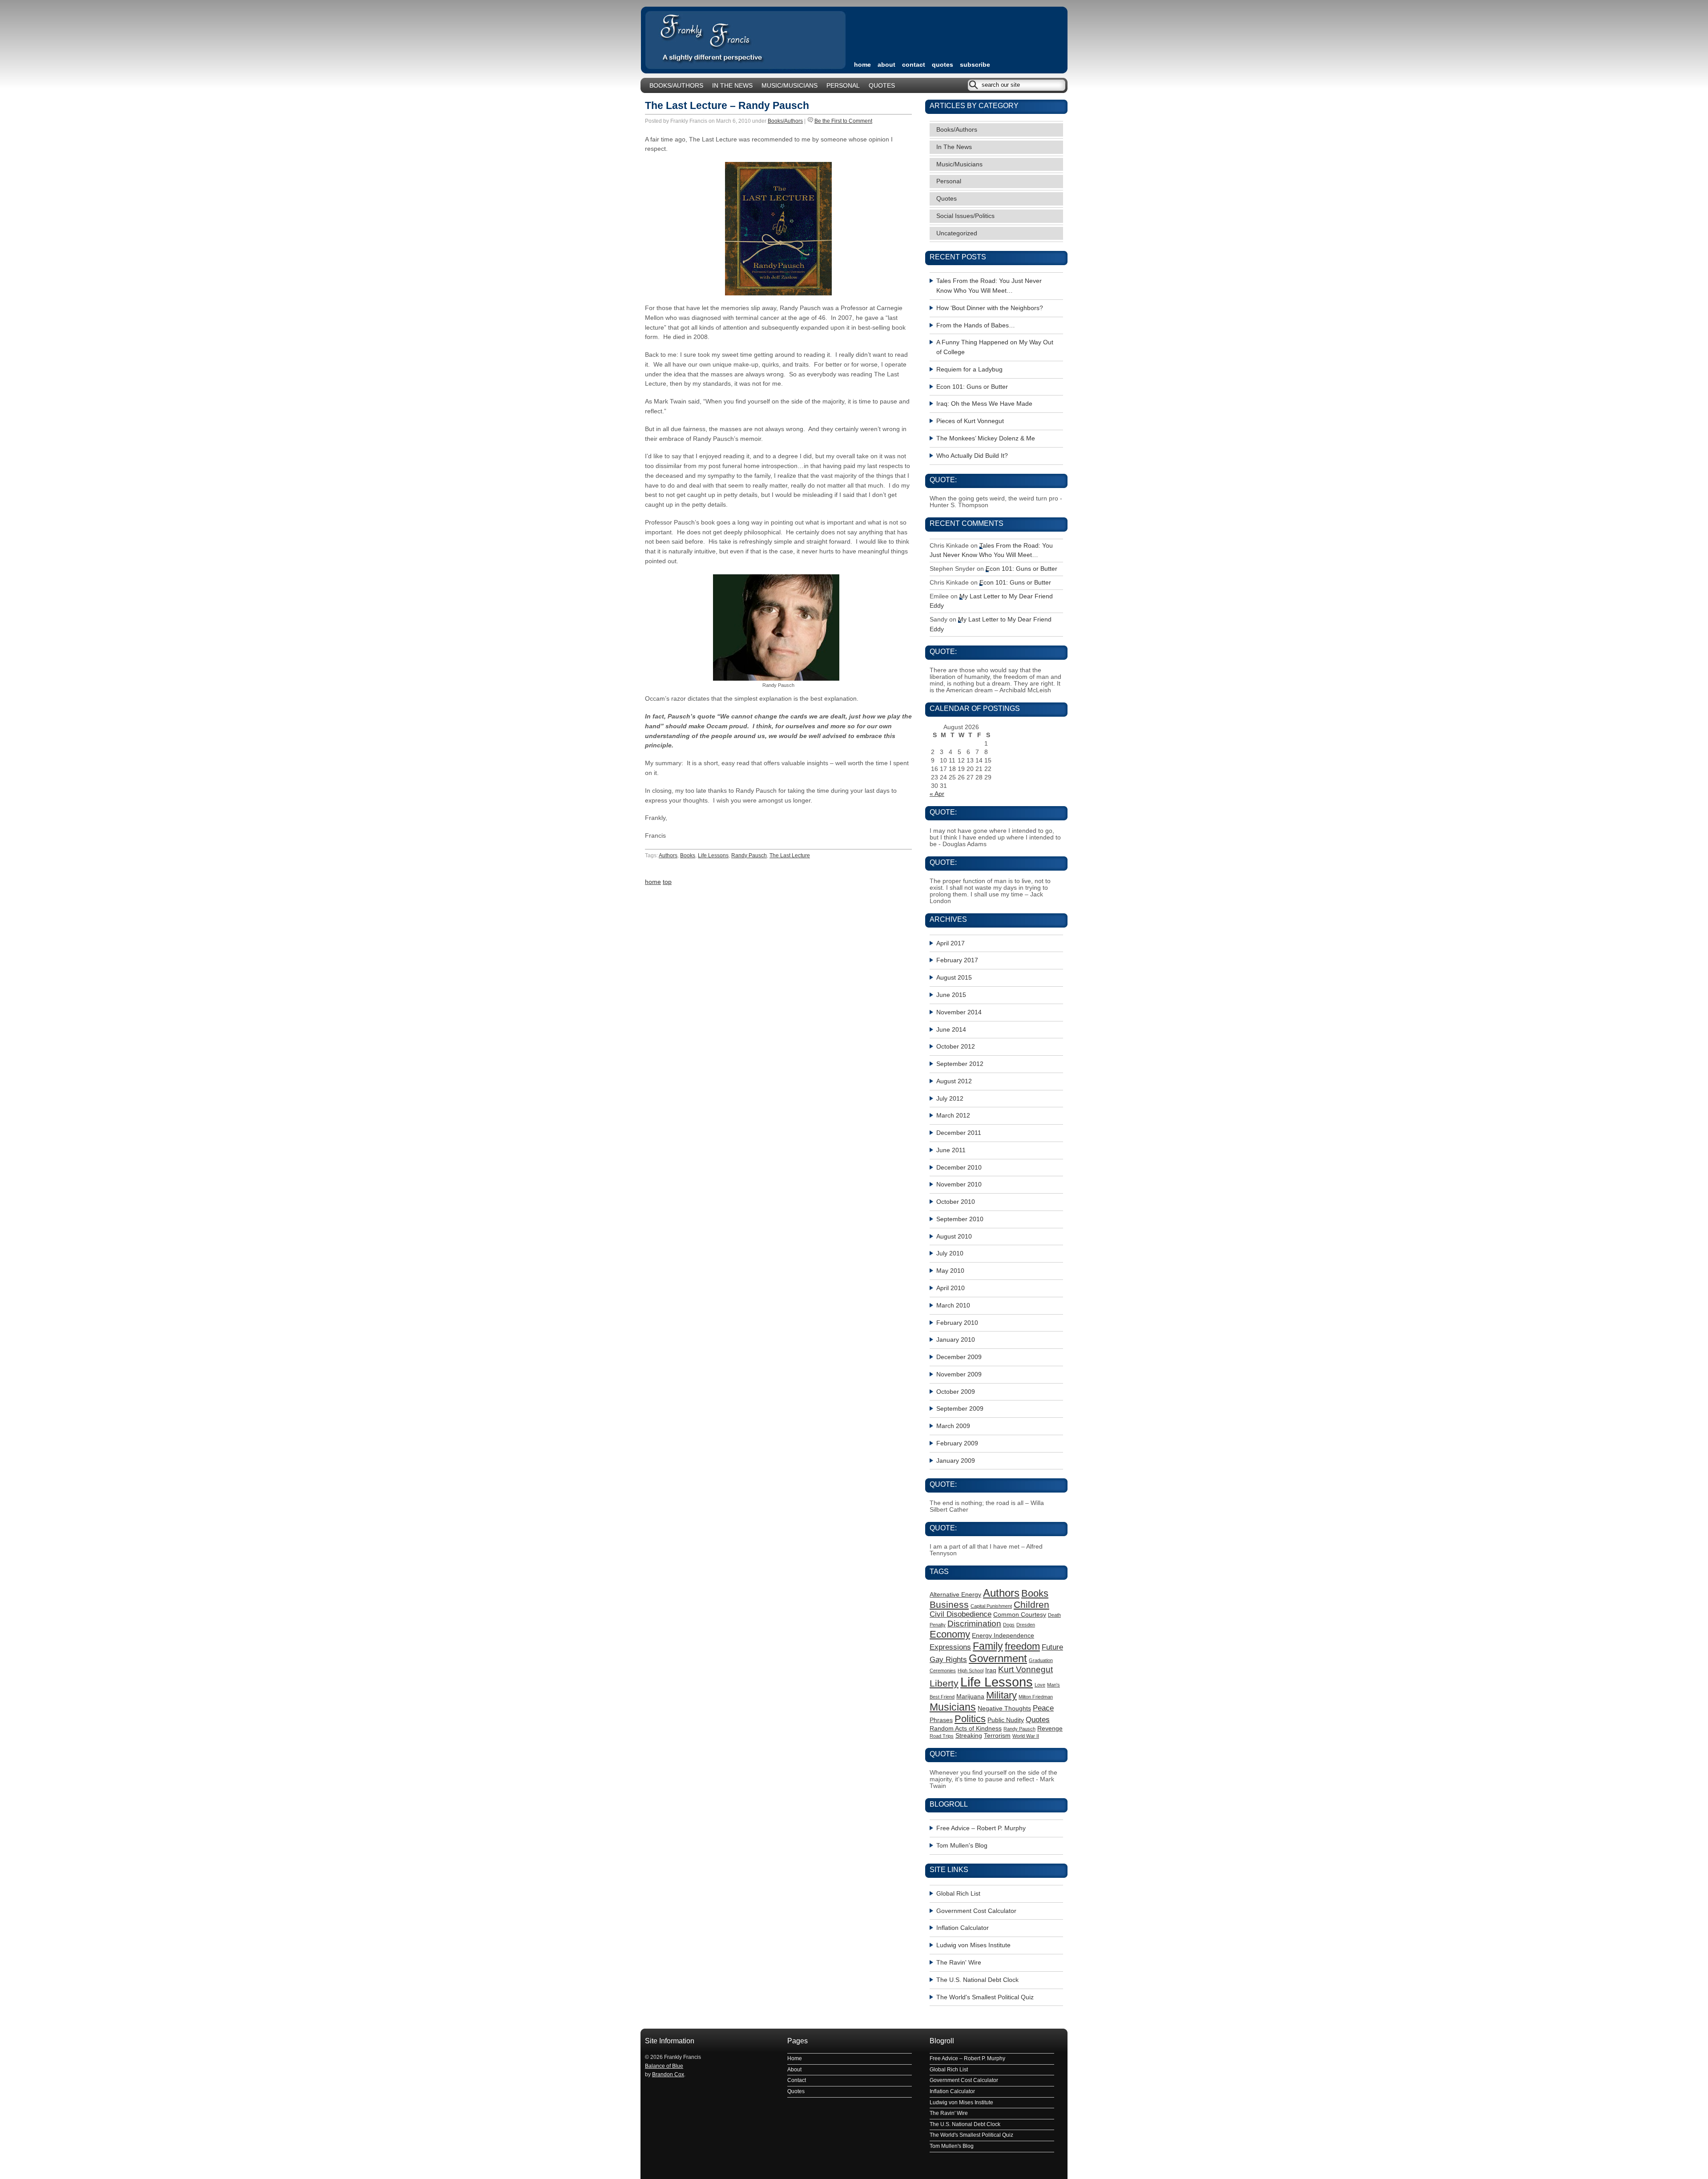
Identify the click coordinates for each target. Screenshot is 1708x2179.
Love (1040, 1685)
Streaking (969, 1735)
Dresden (1026, 1625)
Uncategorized (957, 233)
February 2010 (957, 1323)
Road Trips (942, 1736)
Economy (950, 1634)
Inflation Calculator (963, 1928)
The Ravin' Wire (959, 1963)
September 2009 (960, 1409)
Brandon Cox (668, 2074)
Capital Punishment (991, 1606)
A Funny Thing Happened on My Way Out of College (995, 347)
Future (1052, 1647)
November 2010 (959, 1184)
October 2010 (956, 1202)
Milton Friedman (1036, 1697)
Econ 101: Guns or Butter (972, 387)
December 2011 (959, 1133)
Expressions (950, 1647)
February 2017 (957, 960)
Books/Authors (676, 86)
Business (949, 1604)
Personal (843, 86)
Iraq (991, 1670)
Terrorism (997, 1735)
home (862, 65)
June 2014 (951, 1030)
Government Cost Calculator (976, 1911)
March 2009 (953, 1426)
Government (998, 1658)
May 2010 (950, 1271)
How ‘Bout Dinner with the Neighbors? (990, 308)
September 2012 (960, 1064)
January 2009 (956, 1461)
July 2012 (950, 1099)
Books (688, 855)
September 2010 (960, 1219)
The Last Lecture (790, 855)
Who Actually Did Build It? (972, 456)
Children (1031, 1604)
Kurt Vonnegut (1025, 1669)
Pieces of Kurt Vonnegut (970, 421)
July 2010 (950, 1253)
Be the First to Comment (843, 121)
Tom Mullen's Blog (962, 1846)
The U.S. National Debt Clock (977, 1980)
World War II (1026, 1736)
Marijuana (970, 1696)
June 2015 (951, 995)
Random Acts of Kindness (966, 1728)
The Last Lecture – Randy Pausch (727, 105)
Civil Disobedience (961, 1614)
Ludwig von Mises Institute (973, 1945)
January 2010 (956, 1340)
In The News (732, 86)
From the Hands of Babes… (976, 325)
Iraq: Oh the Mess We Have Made (984, 404)
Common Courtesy (1020, 1614)
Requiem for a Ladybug (969, 369)
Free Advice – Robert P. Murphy (981, 1828)
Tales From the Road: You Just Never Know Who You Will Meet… (989, 286)
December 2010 (959, 1168)
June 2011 (951, 1150)
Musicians (953, 1707)
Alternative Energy (955, 1594)
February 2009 (957, 1443)
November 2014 (959, 1012)
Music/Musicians (790, 86)
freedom (1022, 1646)
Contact (914, 65)
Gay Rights (948, 1660)
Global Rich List (958, 1894)
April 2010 (951, 1288)
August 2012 (954, 1081)
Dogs (1009, 1625)
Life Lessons (713, 855)
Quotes (943, 65)
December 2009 (959, 1357)
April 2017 (951, 943)
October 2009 (956, 1392)
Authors (668, 855)
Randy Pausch (749, 855)
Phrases (941, 1720)
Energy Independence (1003, 1635)
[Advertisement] (958, 29)
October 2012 (956, 1047)
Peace (1043, 1708)
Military (1001, 1695)
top (667, 882)
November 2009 (959, 1374)
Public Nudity (1006, 1720)
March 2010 (953, 1305)
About (886, 65)
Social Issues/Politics (965, 216)
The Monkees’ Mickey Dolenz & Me (986, 438)
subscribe (975, 65)
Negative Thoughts (1004, 1708)
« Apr (937, 794)
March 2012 (953, 1116)
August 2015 (954, 978)
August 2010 (954, 1237)
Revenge (1050, 1728)
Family (988, 1646)
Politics (970, 1719)
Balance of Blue (664, 2066)
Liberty (944, 1683)
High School (971, 1671)
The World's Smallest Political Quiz (985, 1997)
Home (795, 2058)
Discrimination (974, 1624)
